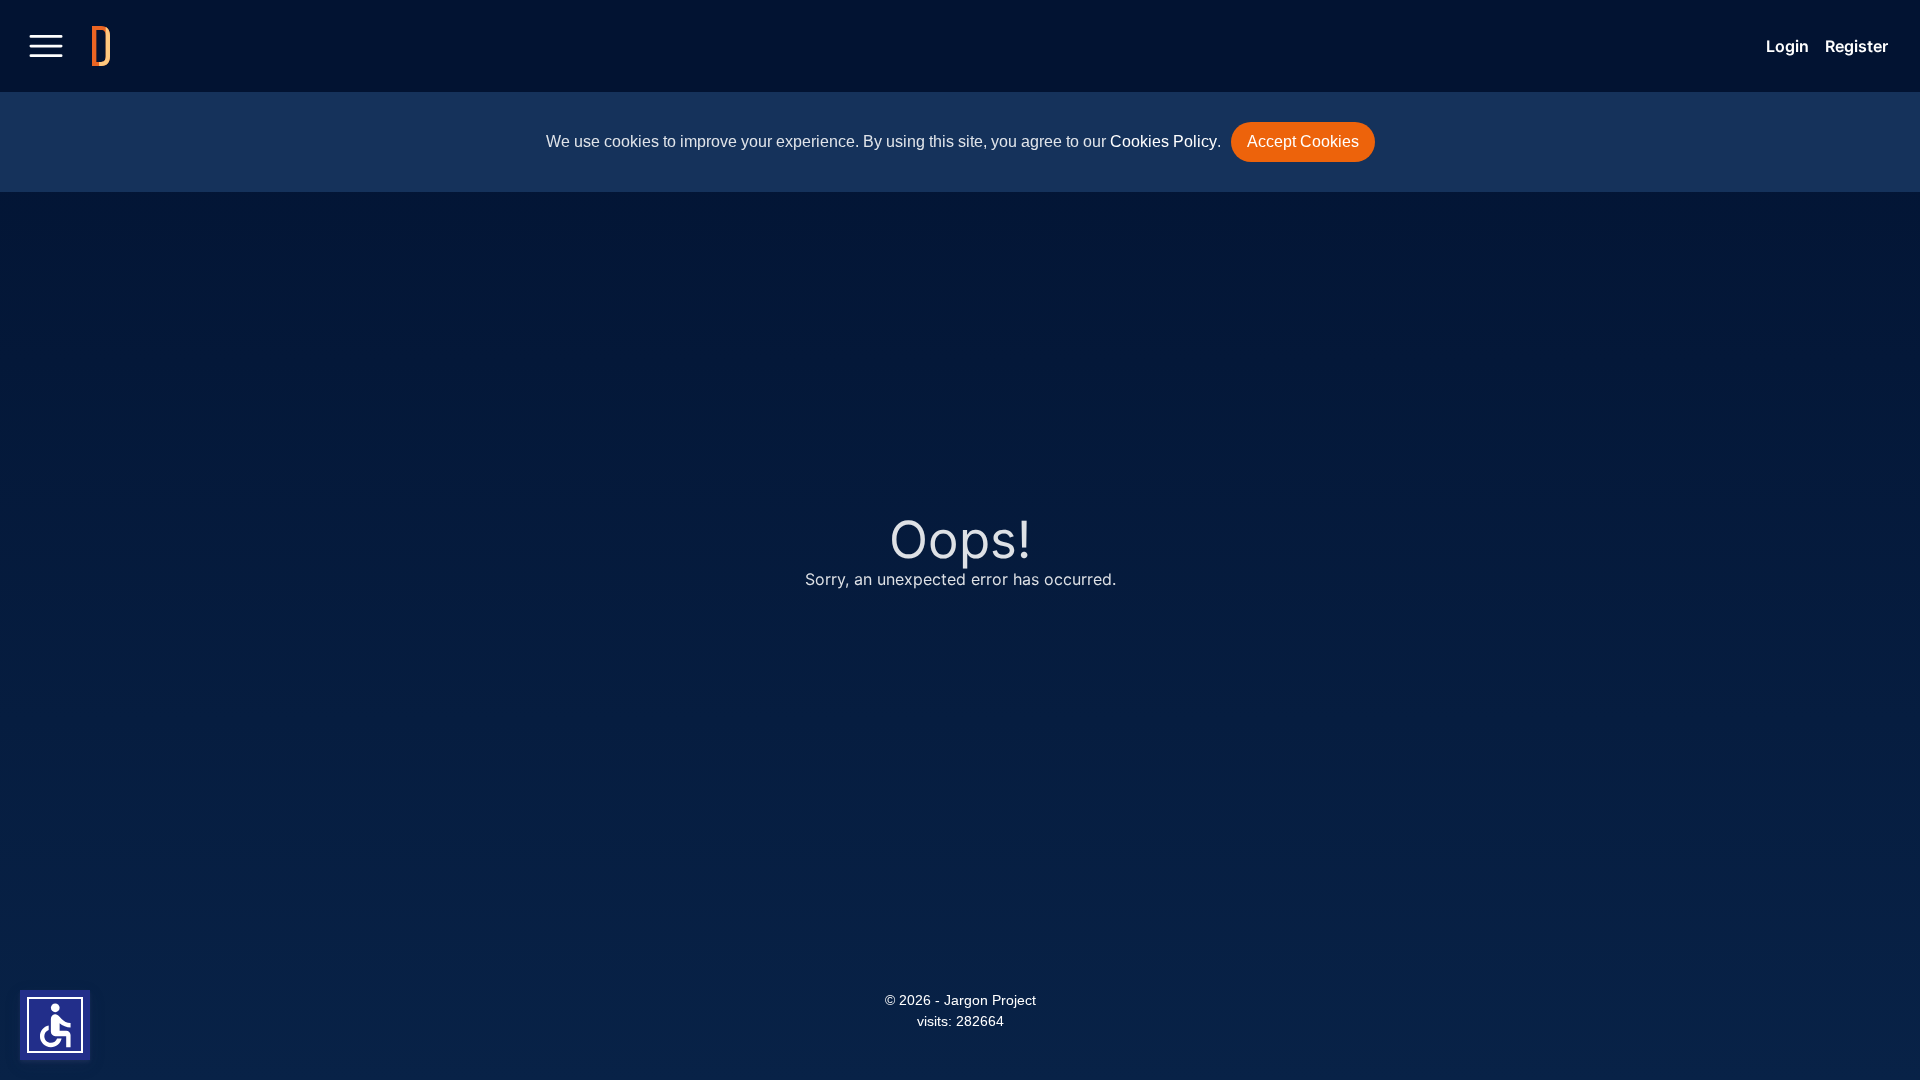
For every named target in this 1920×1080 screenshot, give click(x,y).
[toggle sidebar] (46, 46)
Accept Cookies (1303, 141)
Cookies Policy (1163, 141)
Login (1787, 46)
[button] (55, 1025)
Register (1856, 46)
